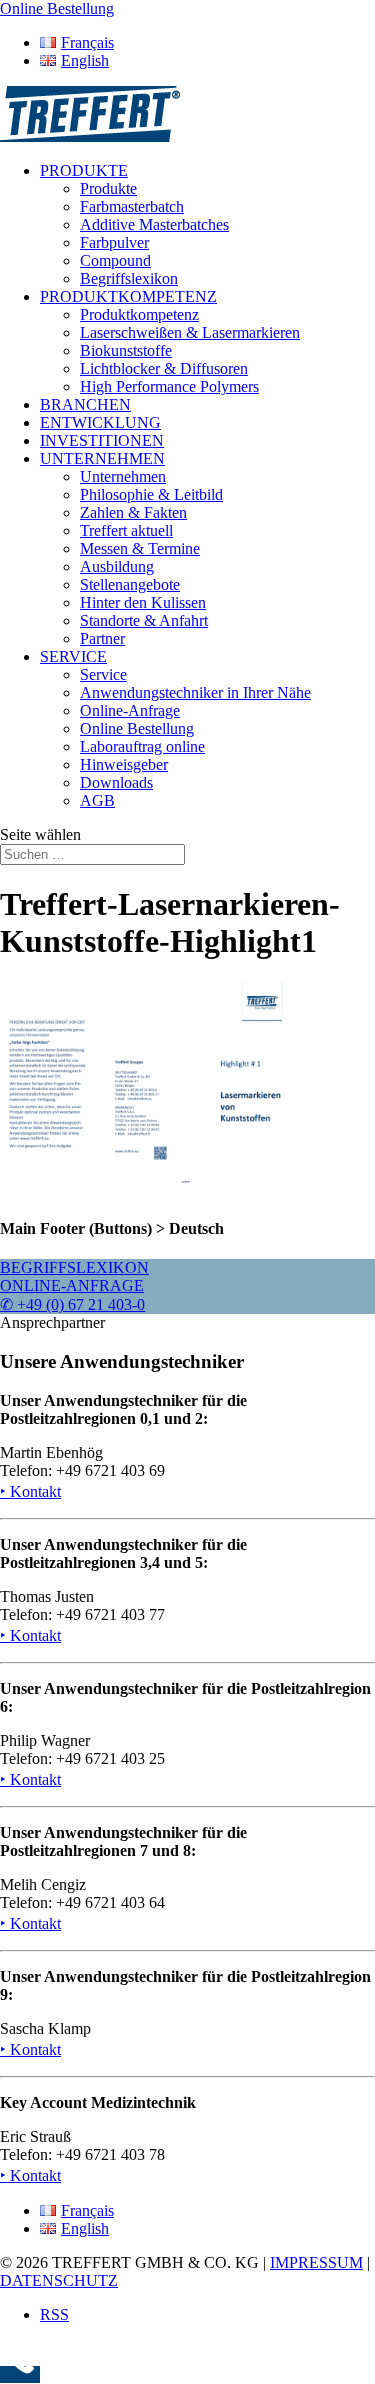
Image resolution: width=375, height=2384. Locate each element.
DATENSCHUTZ (59, 2280)
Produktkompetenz (139, 314)
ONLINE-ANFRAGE (72, 1285)
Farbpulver (114, 242)
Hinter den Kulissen (143, 602)
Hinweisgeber (124, 764)
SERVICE (73, 656)
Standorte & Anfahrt (144, 620)
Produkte (108, 188)
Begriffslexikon (129, 278)
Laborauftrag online (142, 746)
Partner (102, 638)
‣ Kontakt (30, 1491)
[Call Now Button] (20, 2374)
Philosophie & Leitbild (151, 494)
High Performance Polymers (169, 386)
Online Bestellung (137, 728)
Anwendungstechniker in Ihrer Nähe (195, 692)
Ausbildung (117, 566)
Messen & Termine (140, 548)
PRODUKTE (84, 170)
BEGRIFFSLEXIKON (74, 1267)
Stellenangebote (130, 584)
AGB (97, 800)
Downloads (116, 782)
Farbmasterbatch (132, 206)
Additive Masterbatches (154, 224)
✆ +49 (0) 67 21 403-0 (72, 1304)
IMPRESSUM (316, 2262)
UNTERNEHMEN (102, 458)
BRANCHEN (85, 404)
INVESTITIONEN (102, 440)
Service (103, 674)
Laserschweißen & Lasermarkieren (190, 332)
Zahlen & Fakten (133, 512)
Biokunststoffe (126, 350)
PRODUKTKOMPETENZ (128, 296)
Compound (115, 260)
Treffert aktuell (126, 530)
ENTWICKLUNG (100, 422)
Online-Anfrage (130, 710)
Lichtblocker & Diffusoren (164, 368)
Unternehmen (123, 476)
